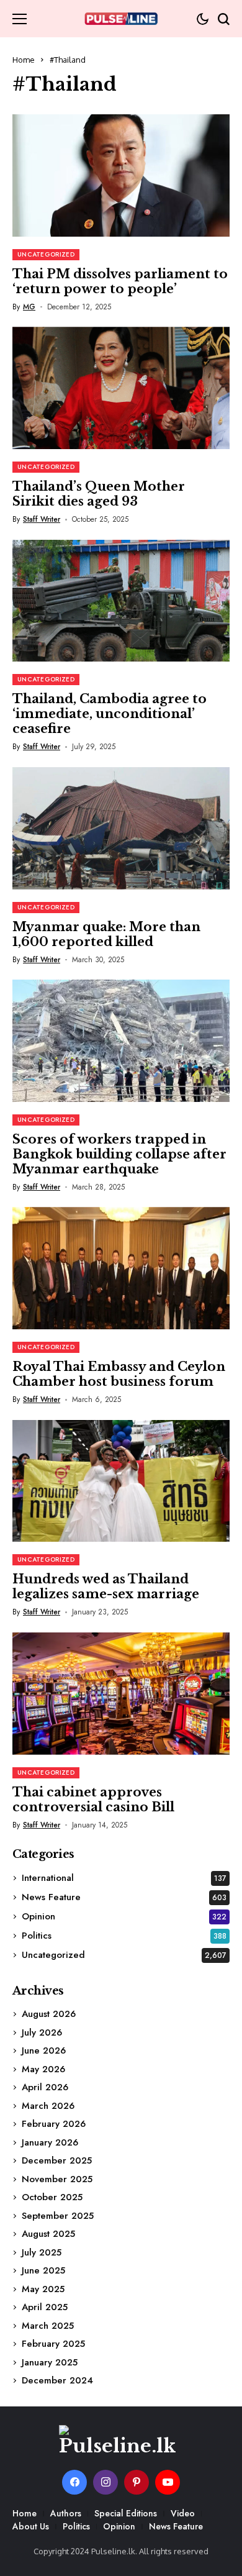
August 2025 (48, 2234)
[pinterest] (137, 2482)
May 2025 (43, 2289)
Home (24, 60)
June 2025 (43, 2270)
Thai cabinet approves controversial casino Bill (93, 1800)
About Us (31, 2526)
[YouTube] (168, 2482)
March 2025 (48, 2326)
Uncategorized (124, 1955)
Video (183, 2513)
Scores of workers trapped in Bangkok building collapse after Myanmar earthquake (119, 1154)
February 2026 (54, 2124)
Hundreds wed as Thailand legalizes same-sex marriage (106, 1586)
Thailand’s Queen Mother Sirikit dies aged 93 (99, 494)
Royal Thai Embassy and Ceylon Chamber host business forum (119, 1374)
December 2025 (57, 2160)
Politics (124, 1936)
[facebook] (74, 2482)
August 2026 (49, 2014)
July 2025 (42, 2252)
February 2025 (53, 2344)
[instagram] (105, 2482)
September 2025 (58, 2216)
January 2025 (50, 2362)
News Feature (124, 1897)
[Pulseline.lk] (121, 19)
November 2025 (57, 2179)
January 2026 (50, 2142)
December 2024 (57, 2380)
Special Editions (126, 2513)
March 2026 (48, 2106)
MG (29, 307)
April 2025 (45, 2307)
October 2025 (52, 2197)
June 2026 (44, 2050)
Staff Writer (42, 519)
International (124, 1878)
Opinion (124, 1916)
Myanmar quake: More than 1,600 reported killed (106, 934)
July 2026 (42, 2032)
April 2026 (45, 2087)
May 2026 (43, 2069)
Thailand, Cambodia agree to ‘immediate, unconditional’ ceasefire (110, 714)
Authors (66, 2513)
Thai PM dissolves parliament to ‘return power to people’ (120, 281)
